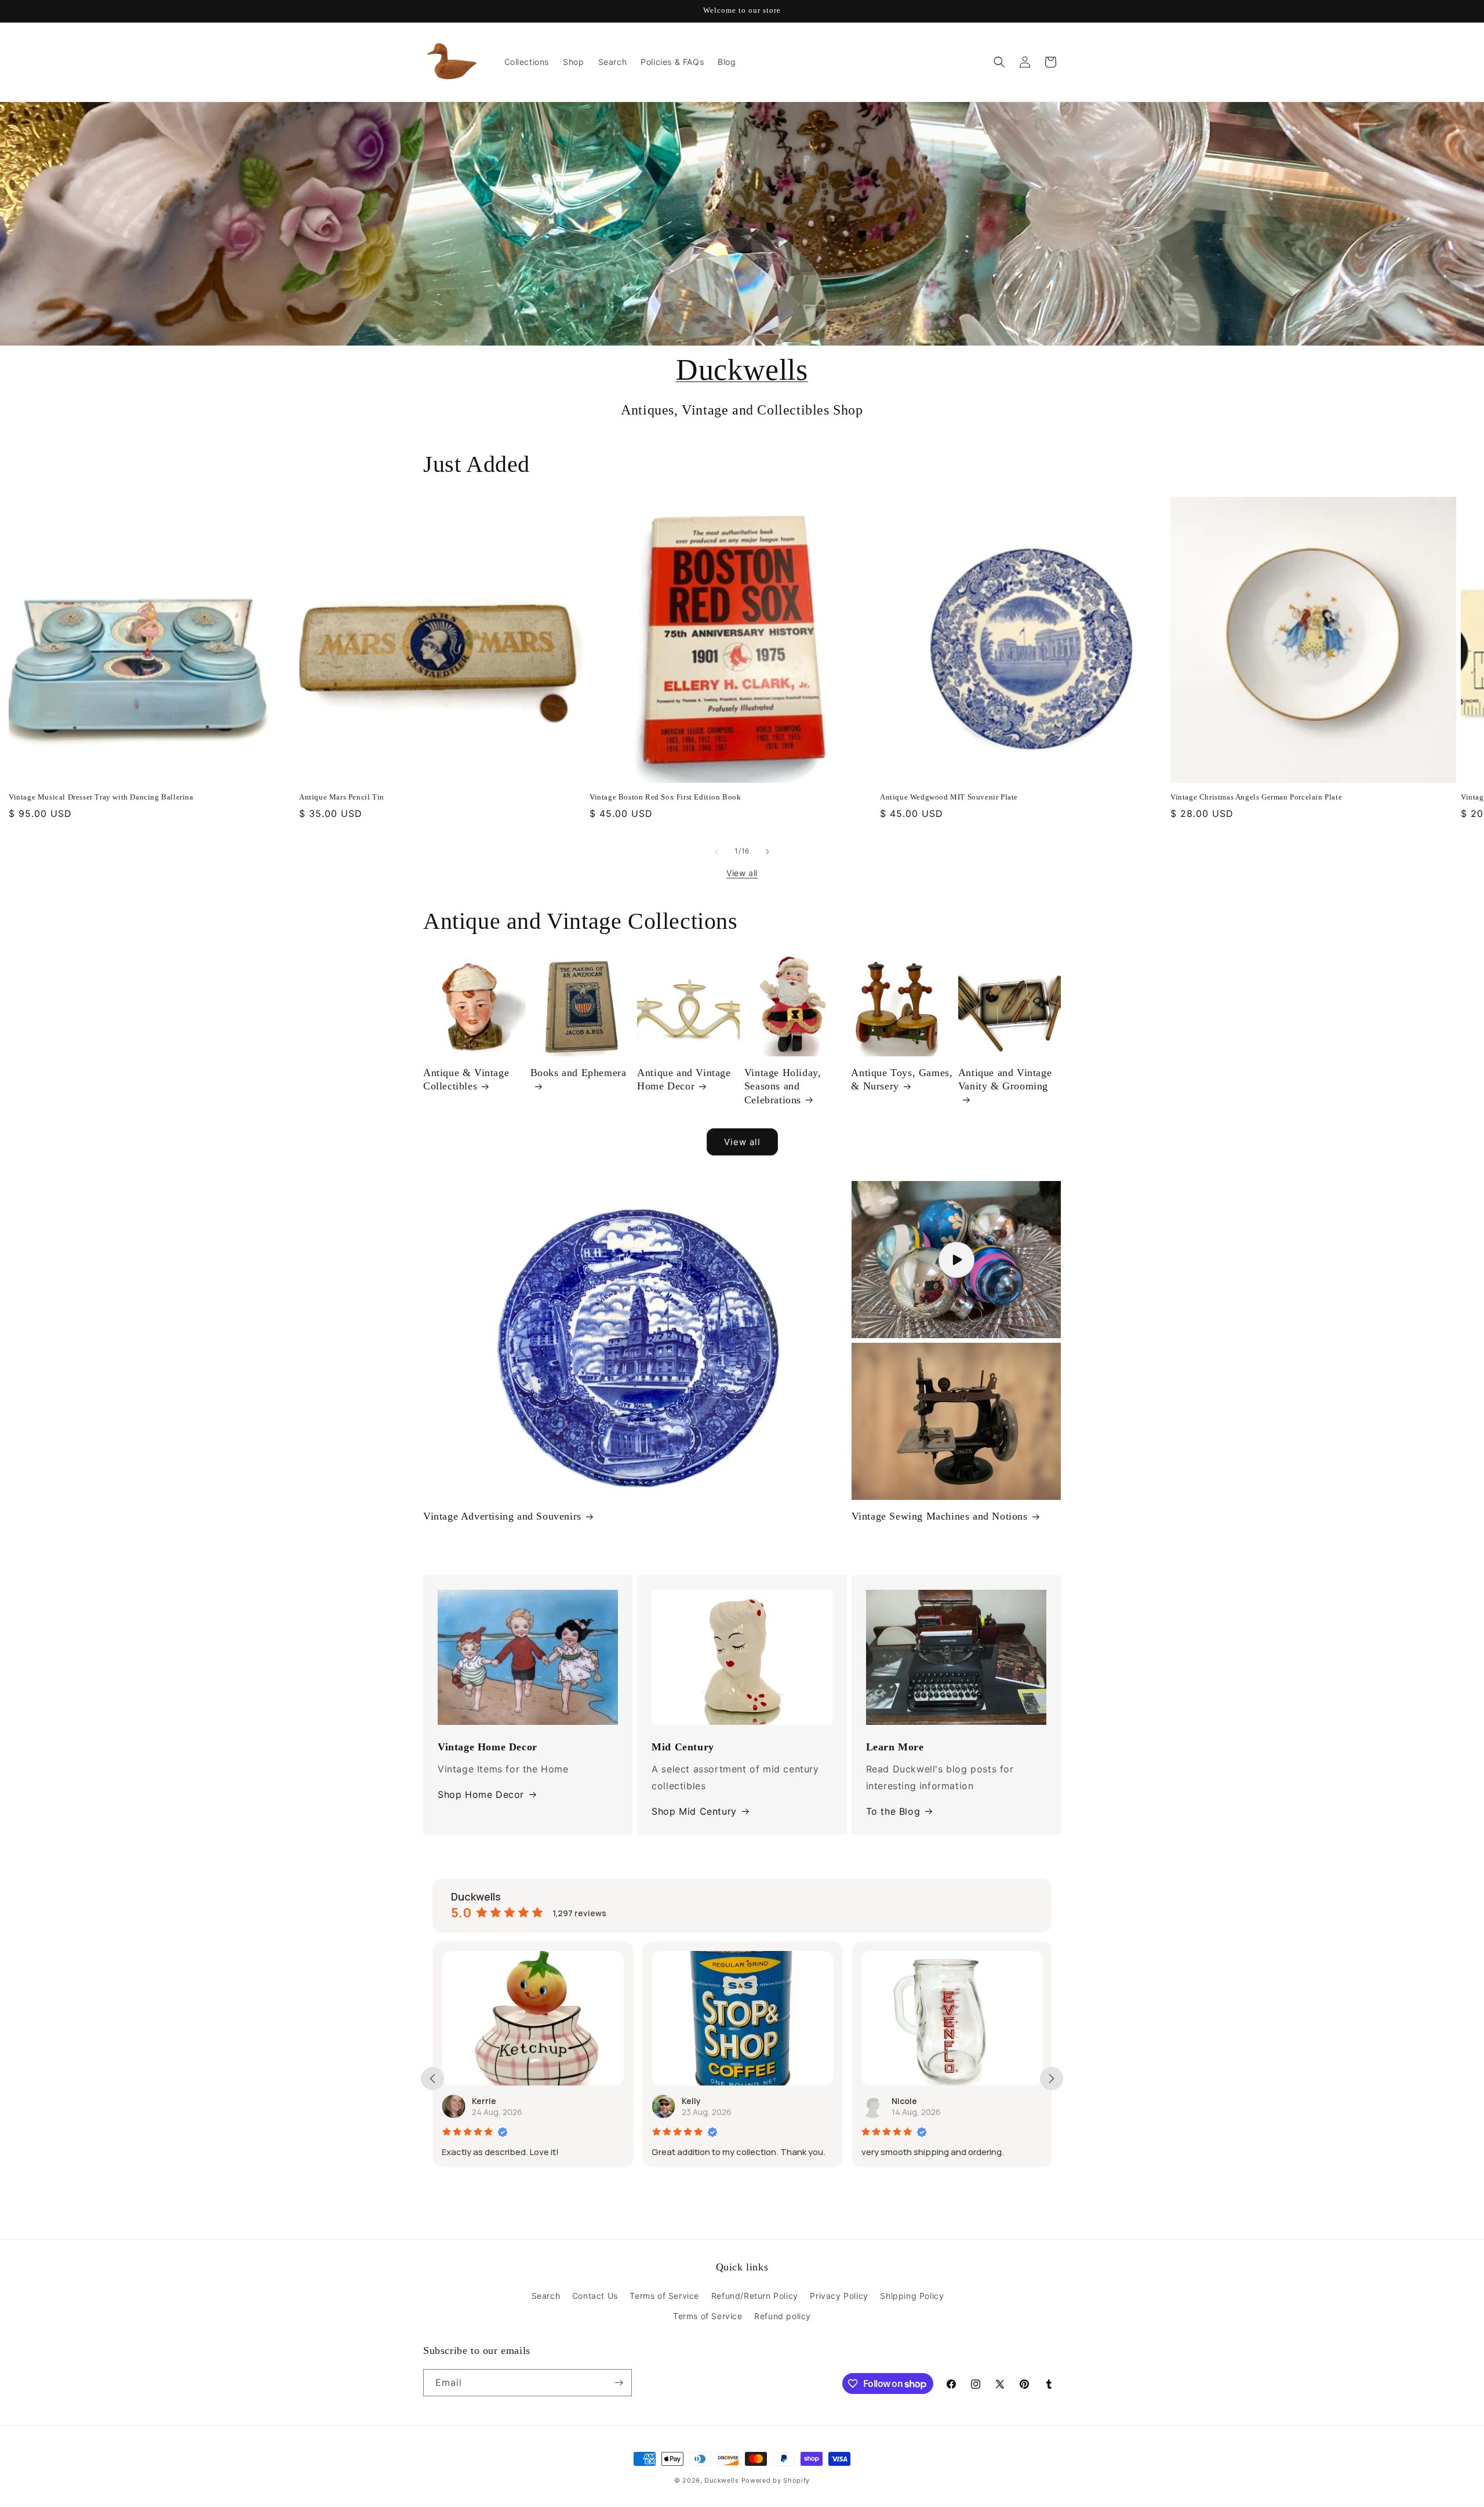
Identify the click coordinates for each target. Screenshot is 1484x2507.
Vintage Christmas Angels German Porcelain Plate (1256, 797)
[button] (999, 62)
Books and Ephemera (579, 1073)
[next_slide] (1052, 2079)
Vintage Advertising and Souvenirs (502, 1516)
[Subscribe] (619, 2383)
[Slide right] (768, 852)
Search (546, 2296)
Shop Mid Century (694, 1811)
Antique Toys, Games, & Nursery (902, 1079)
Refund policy (783, 2316)
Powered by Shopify (776, 2480)
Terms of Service (664, 2296)
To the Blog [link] (893, 1811)
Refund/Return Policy (755, 2296)
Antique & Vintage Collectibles (466, 1079)
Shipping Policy (912, 2296)
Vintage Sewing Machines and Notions (940, 1516)
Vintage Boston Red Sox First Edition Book (665, 797)
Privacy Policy (839, 2296)
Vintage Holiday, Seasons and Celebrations (783, 1086)
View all (742, 873)
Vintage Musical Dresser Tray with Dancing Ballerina (101, 797)
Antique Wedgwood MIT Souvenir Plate (949, 797)
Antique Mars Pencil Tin (342, 797)
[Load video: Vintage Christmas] (956, 1260)
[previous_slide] (432, 2079)
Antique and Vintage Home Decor (684, 1079)
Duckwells (742, 370)
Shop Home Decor (481, 1794)
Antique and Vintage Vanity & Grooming (1005, 1079)
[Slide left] (716, 852)
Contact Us (595, 2296)
